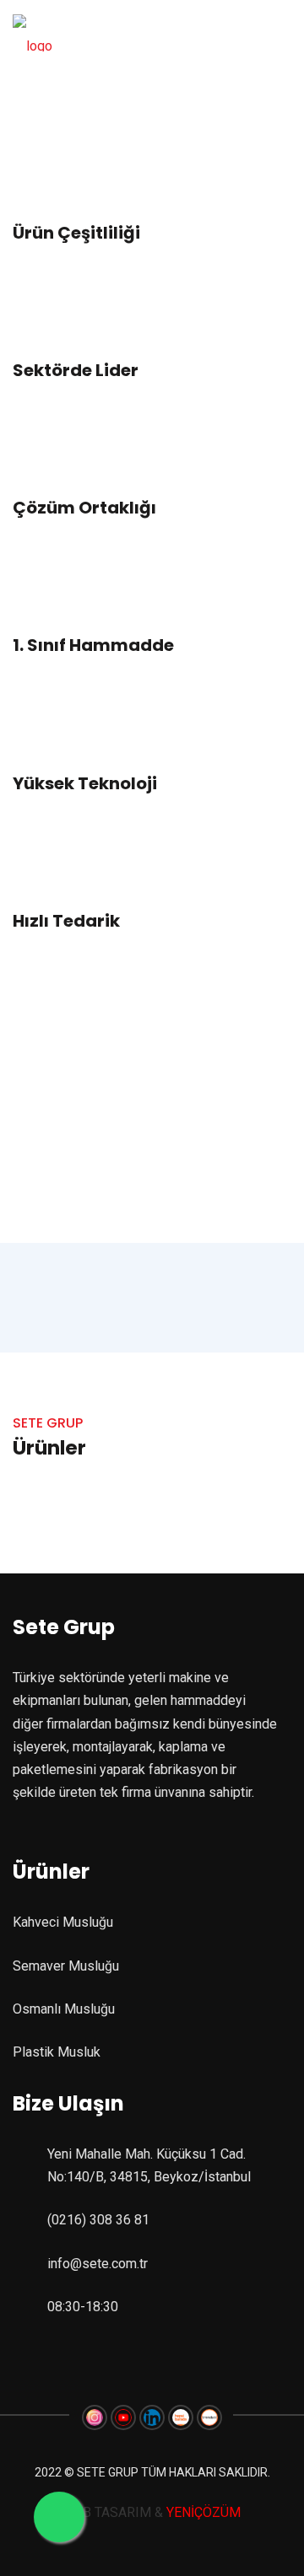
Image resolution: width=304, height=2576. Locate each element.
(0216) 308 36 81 (98, 2220)
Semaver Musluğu (66, 1966)
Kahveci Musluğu (63, 1922)
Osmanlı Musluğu (64, 2009)
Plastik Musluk (57, 2052)
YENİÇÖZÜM (202, 2512)
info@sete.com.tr (98, 2264)
